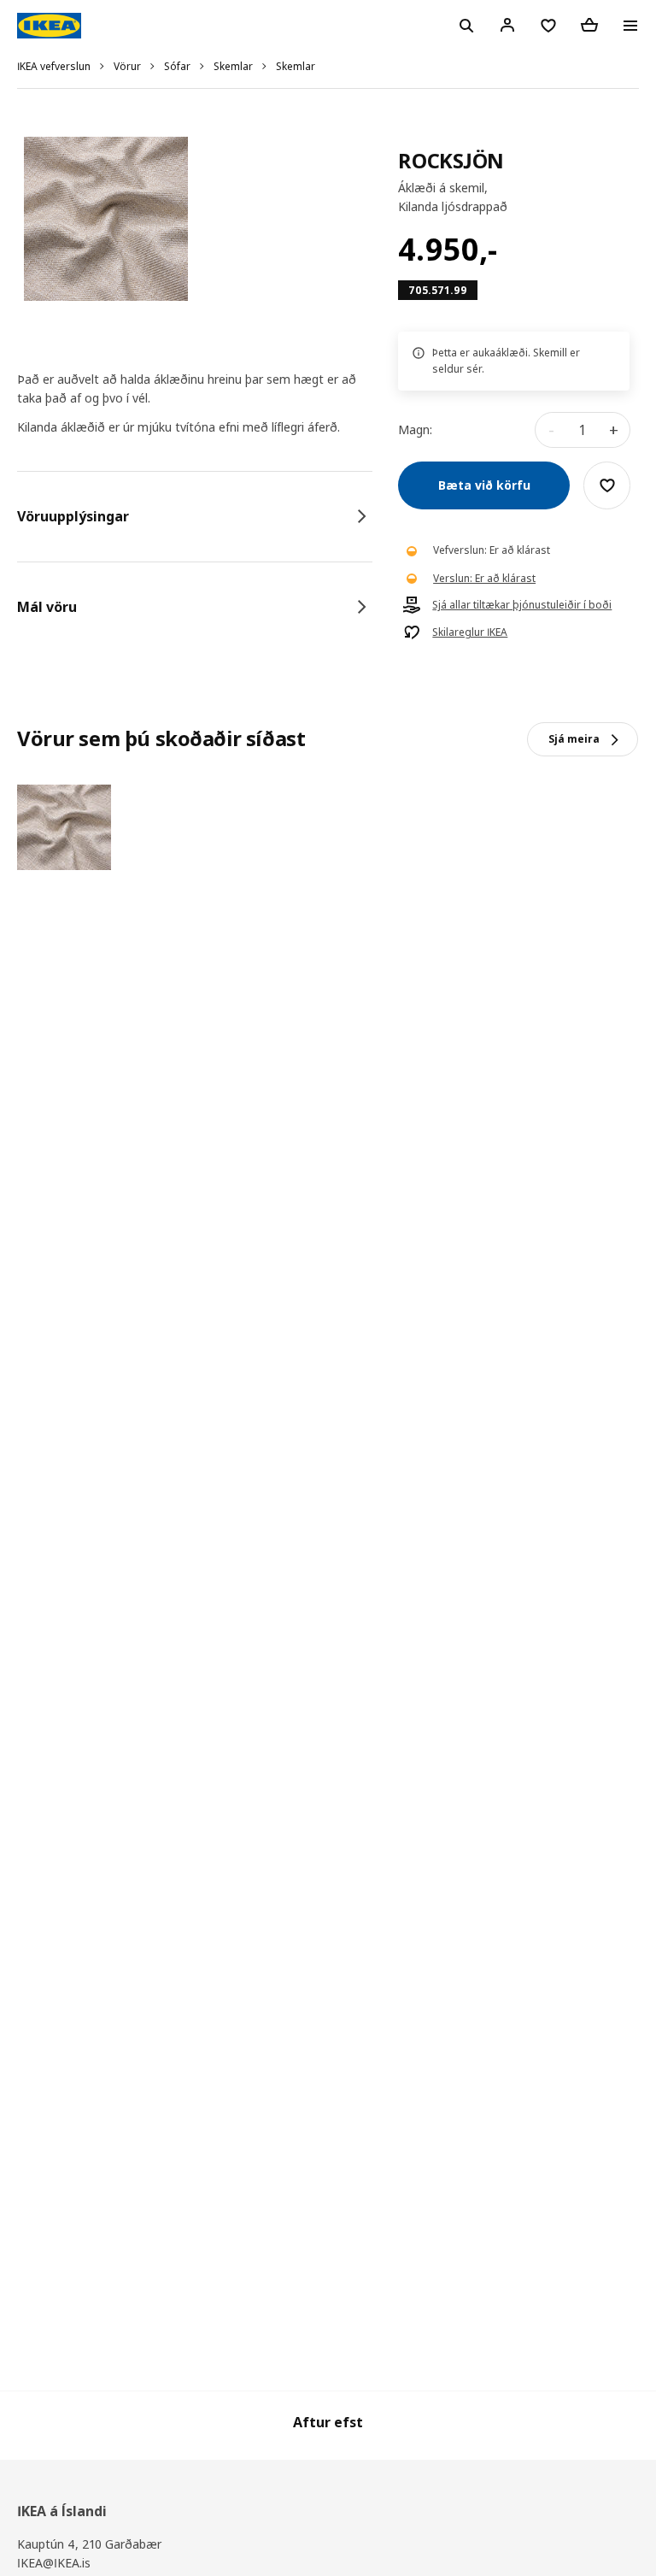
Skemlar (233, 66)
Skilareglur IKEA (470, 632)
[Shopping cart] (589, 25)
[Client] (507, 25)
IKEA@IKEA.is (54, 2563)
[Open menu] (630, 26)
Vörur (127, 66)
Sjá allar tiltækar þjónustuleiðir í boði (522, 605)
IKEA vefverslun (54, 66)
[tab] (195, 516)
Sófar (177, 66)
